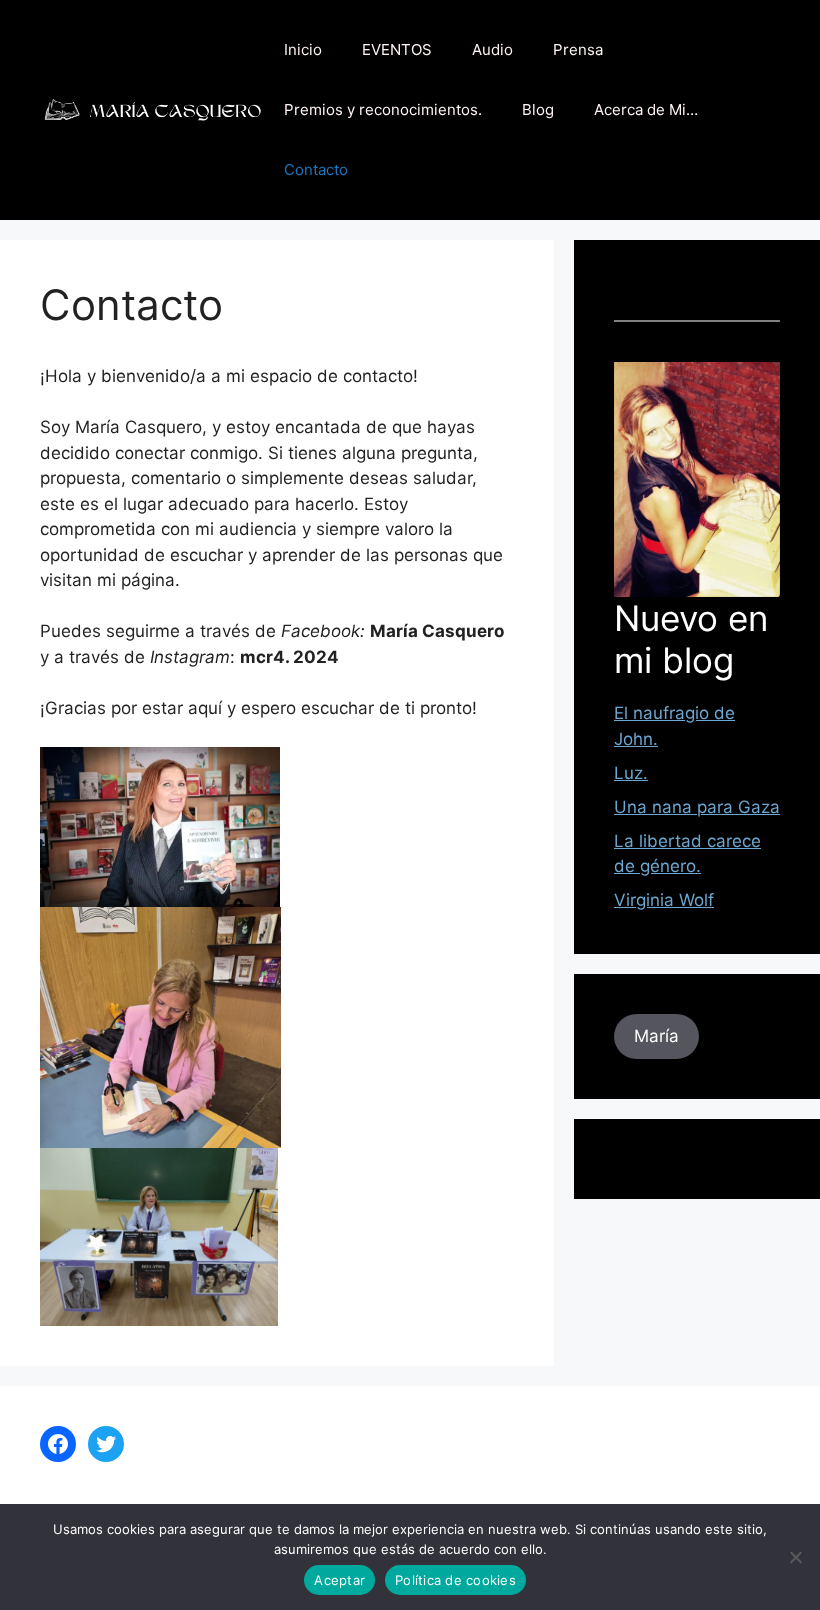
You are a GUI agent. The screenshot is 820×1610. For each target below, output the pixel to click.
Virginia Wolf (664, 900)
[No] (795, 1557)
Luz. (631, 773)
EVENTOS (397, 49)
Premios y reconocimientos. (383, 109)
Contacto (316, 169)
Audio (492, 49)
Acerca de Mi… (646, 109)
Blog (538, 109)
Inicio (303, 49)
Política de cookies (455, 1580)
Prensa (578, 49)
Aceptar (339, 1580)
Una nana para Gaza (697, 807)
